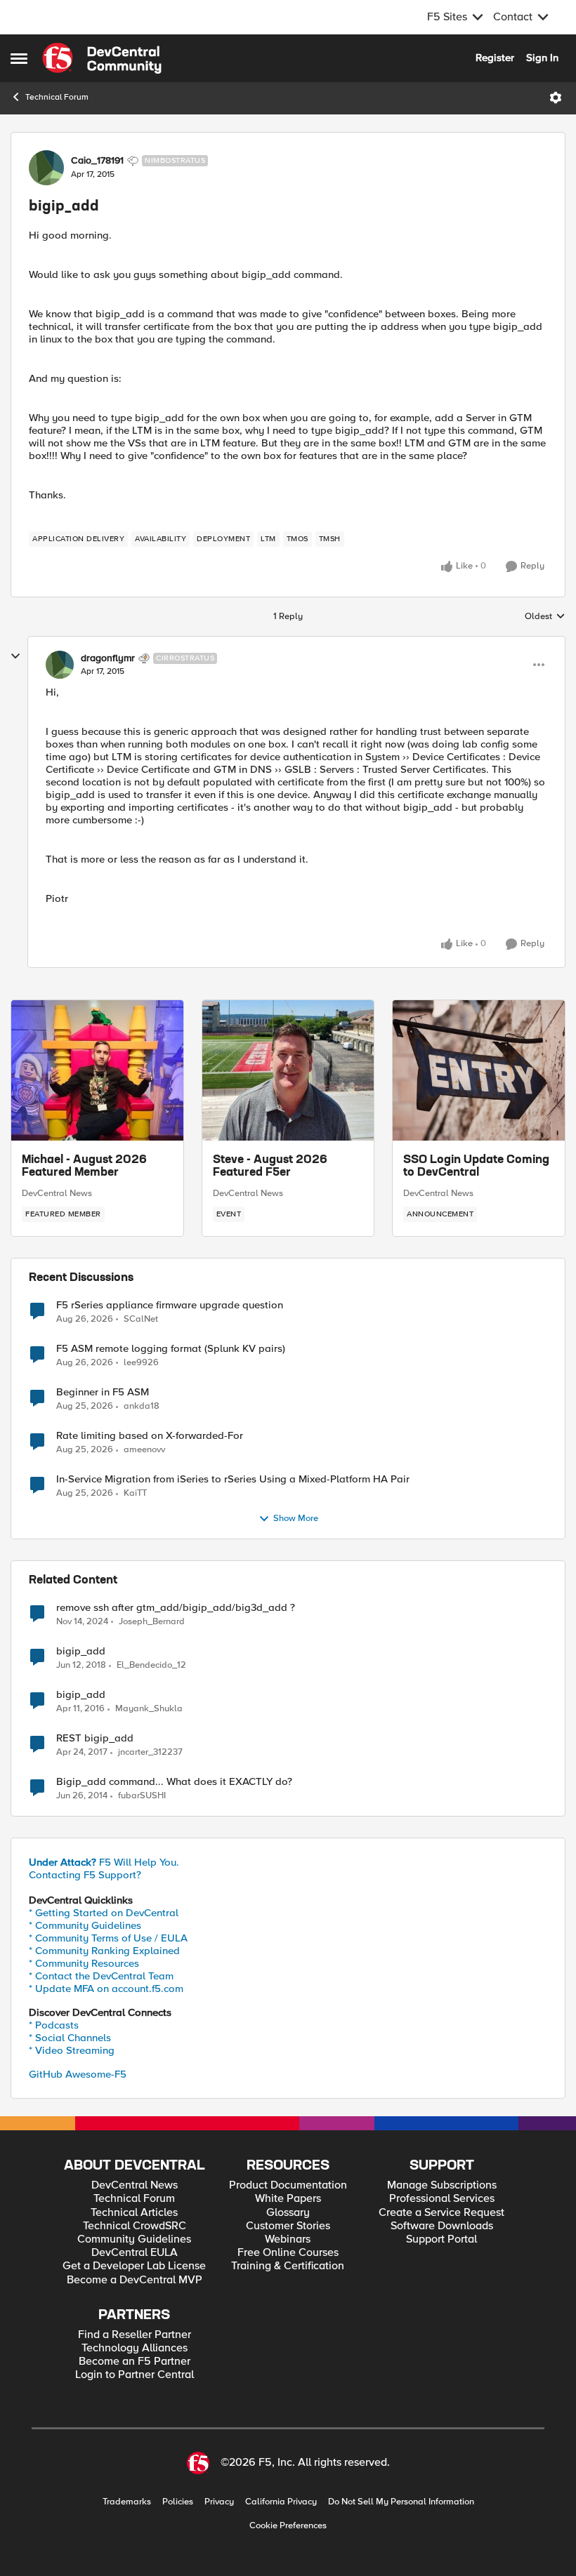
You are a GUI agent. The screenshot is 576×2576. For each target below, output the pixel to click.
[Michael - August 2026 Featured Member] (97, 1070)
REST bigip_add (95, 1738)
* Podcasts (54, 2025)
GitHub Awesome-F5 (78, 2074)
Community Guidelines (134, 2239)
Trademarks (127, 2502)
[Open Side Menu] (19, 58)
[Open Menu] (556, 98)
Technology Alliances (135, 2348)
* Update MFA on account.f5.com (106, 1989)
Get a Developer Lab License (134, 2266)
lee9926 (141, 1363)
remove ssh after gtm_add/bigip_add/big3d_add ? (176, 1608)
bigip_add (81, 1651)
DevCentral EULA (135, 2253)
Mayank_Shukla (149, 1709)
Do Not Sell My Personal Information (401, 2502)
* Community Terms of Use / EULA (108, 1938)
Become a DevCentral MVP (135, 2280)
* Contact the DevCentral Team (101, 1976)
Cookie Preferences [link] (288, 2525)
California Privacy (281, 2502)
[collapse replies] (15, 656)
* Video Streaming (72, 2050)
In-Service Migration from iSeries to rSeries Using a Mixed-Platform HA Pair (233, 1479)
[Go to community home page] (102, 58)
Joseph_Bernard (152, 1622)
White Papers (288, 2199)
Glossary (288, 2213)
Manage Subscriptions (442, 2185)
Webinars (288, 2239)
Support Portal (441, 2239)
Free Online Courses (288, 2253)
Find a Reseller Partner (135, 2335)
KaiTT (135, 1493)
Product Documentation (288, 2185)
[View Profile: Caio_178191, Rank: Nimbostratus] (46, 168)
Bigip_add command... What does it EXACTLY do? (174, 1782)
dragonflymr (108, 658)
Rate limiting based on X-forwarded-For (150, 1436)
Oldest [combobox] (545, 617)
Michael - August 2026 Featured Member (84, 1167)
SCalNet (141, 1319)
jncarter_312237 (150, 1752)
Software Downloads (442, 2226)
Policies (178, 2502)
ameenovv (144, 1450)
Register (495, 58)
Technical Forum (57, 97)
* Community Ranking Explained (104, 1951)
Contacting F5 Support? (85, 1875)
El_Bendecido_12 (151, 1665)
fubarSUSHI (142, 1796)
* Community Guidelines (85, 1925)
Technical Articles (134, 2213)
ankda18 (142, 1406)
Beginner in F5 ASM (103, 1392)
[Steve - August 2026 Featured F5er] (288, 1070)
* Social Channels (70, 2038)
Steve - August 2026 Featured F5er (270, 1167)
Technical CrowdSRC (135, 2226)
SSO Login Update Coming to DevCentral (476, 1167)
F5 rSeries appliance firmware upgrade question (170, 1305)
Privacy (219, 2502)
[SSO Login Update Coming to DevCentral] (479, 1070)
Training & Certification (288, 2266)
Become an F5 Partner (135, 2362)
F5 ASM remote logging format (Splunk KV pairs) (171, 1349)
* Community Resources (84, 1963)
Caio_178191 (97, 161)
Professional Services (442, 2199)
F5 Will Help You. (104, 1862)
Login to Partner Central (135, 2375)
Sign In (542, 58)
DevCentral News (57, 1193)
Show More (296, 1519)
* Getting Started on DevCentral (104, 1913)
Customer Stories (288, 2226)
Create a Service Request (441, 2213)
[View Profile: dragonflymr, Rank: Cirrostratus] (60, 665)
